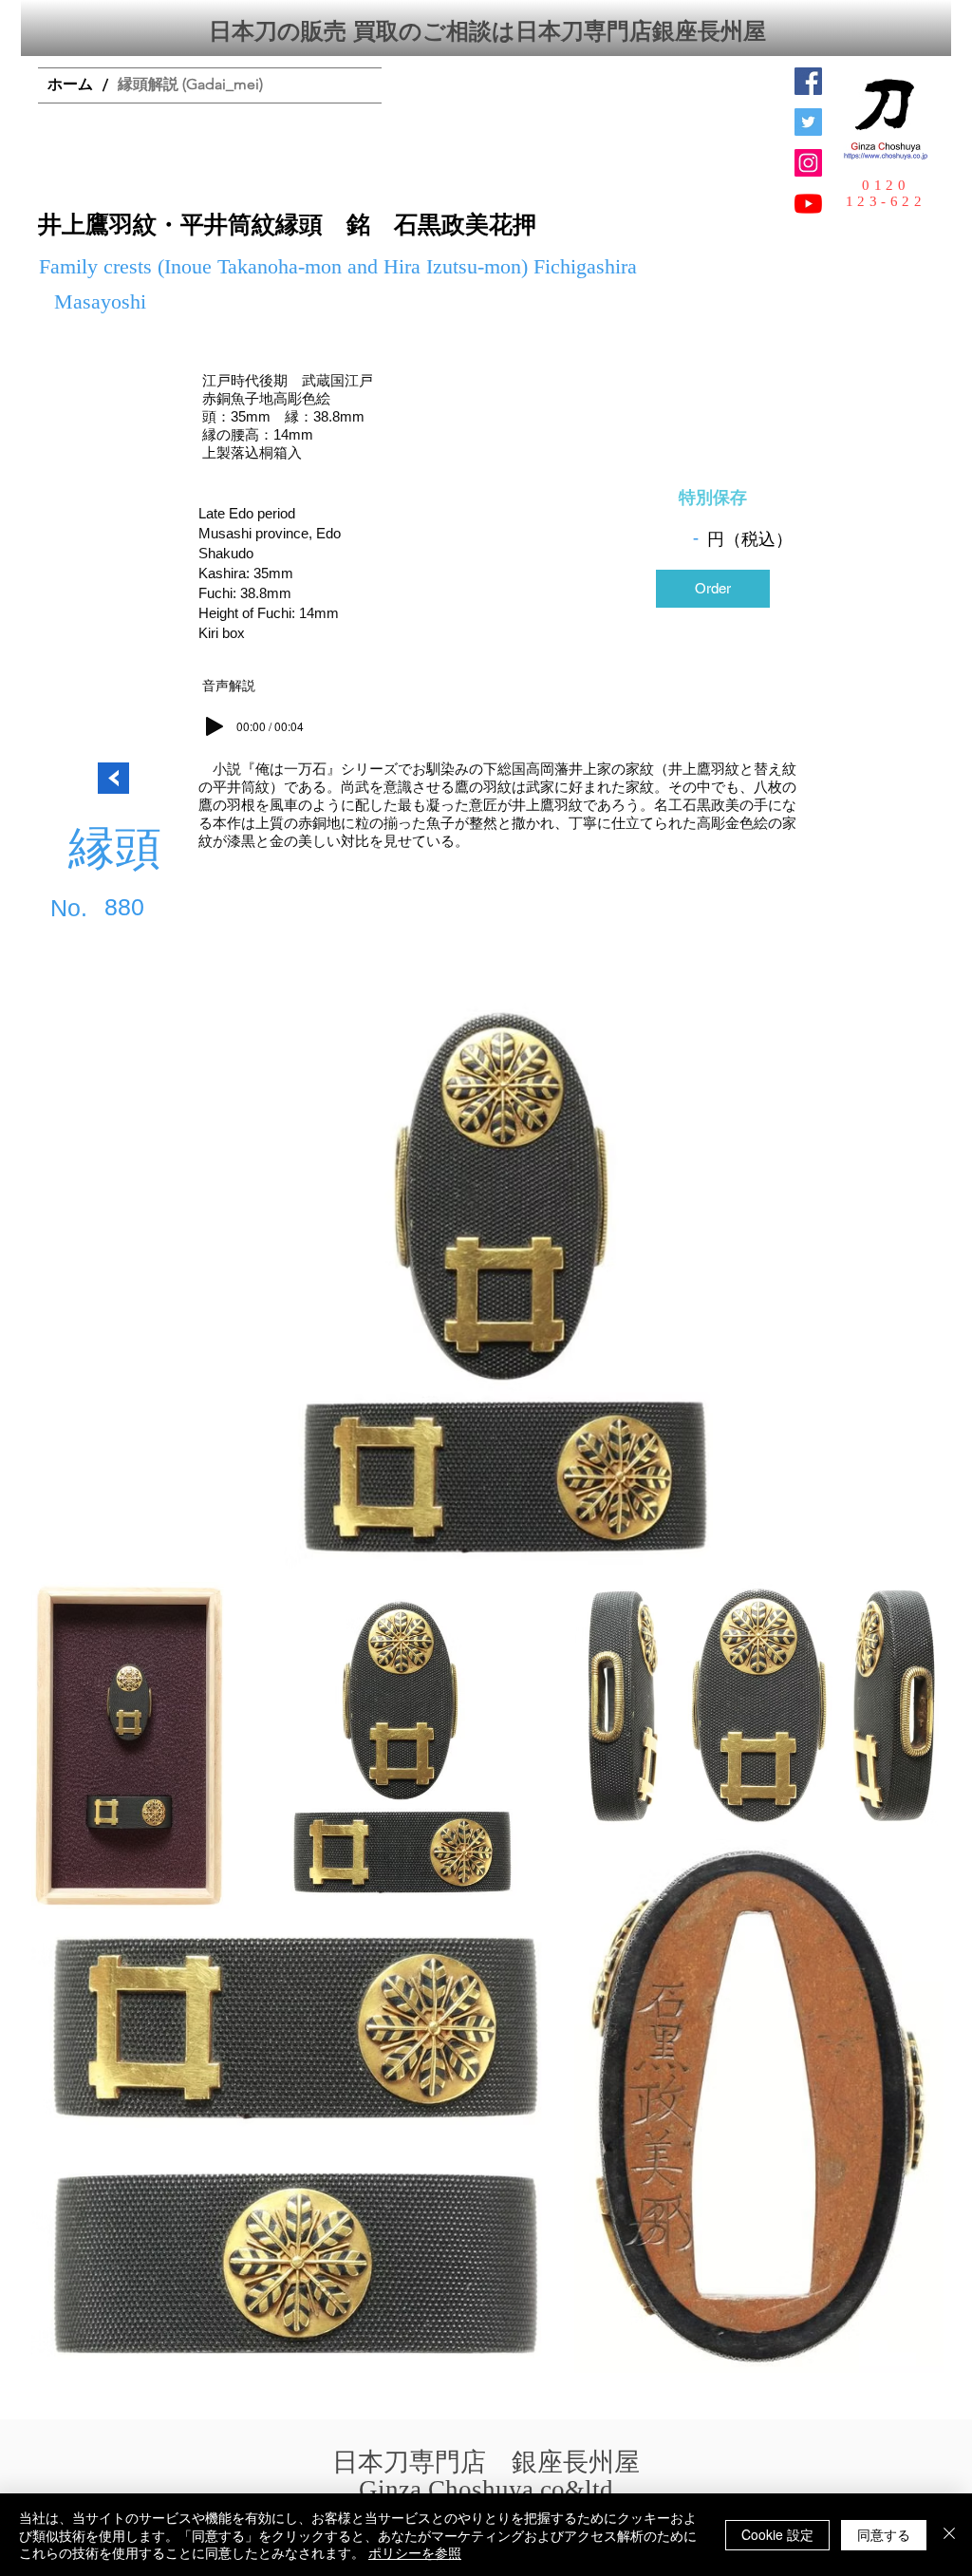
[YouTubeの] (808, 204)
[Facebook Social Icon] (808, 81)
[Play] (215, 726)
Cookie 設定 (777, 2534)
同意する (884, 2534)
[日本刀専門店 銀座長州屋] (808, 122)
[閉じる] (949, 2535)
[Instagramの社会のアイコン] (808, 163)
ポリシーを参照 (415, 2552)
